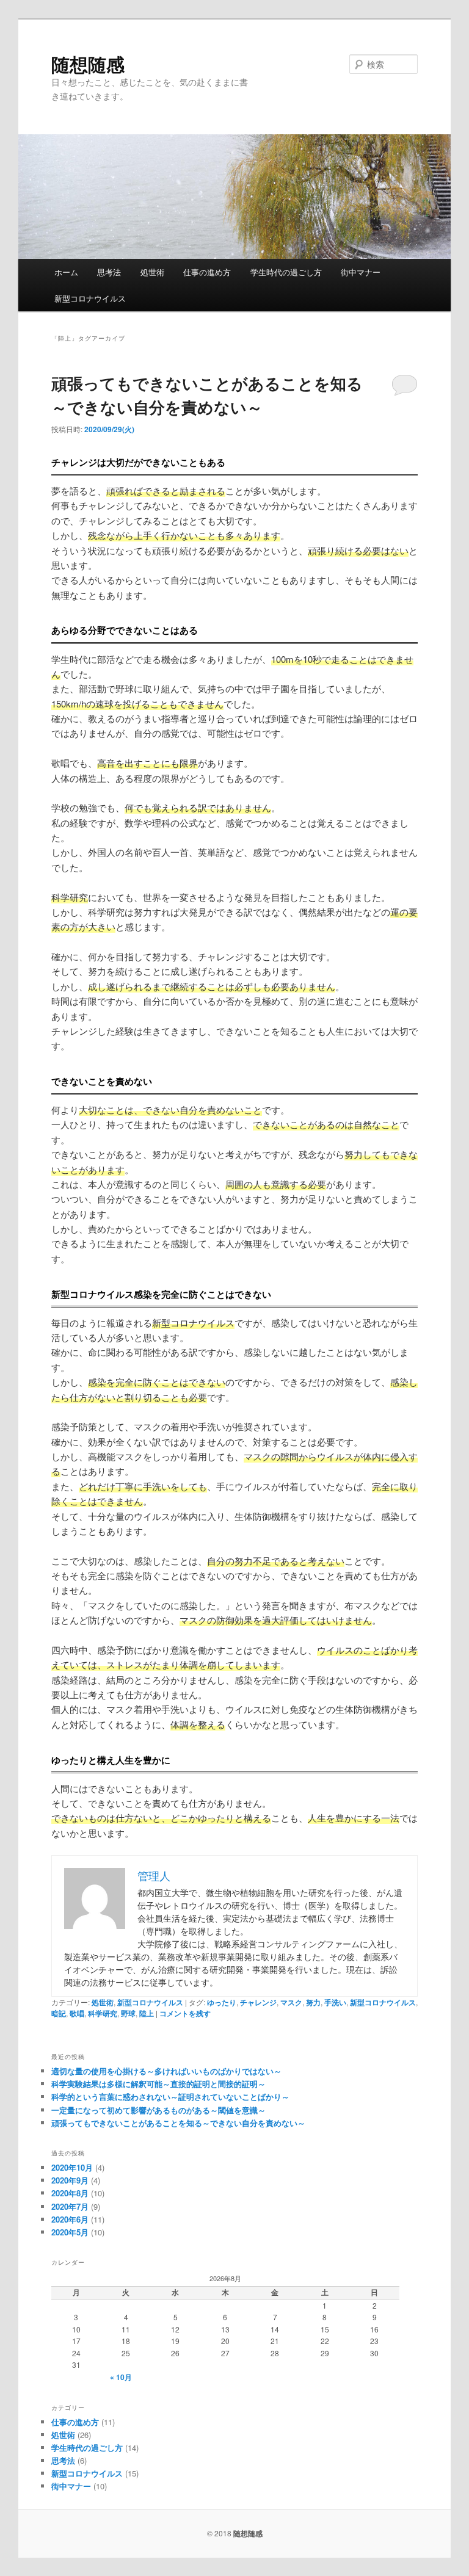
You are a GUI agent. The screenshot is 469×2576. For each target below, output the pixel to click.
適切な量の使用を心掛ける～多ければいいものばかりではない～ (166, 2071)
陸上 (147, 2013)
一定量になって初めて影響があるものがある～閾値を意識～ (158, 2110)
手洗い (335, 2002)
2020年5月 (70, 2232)
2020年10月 (72, 2167)
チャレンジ (258, 2002)
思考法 (109, 272)
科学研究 (103, 2013)
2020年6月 (70, 2219)
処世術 (152, 272)
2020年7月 (70, 2206)
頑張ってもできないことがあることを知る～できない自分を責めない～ (178, 2123)
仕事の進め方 (207, 272)
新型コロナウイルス (90, 298)
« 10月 (121, 2377)
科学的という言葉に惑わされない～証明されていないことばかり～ (170, 2097)
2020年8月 (70, 2193)
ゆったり (222, 2002)
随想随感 (88, 64)
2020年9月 (70, 2180)
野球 (128, 2013)
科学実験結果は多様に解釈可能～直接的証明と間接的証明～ (158, 2084)
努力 (313, 2002)
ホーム (66, 272)
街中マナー (361, 272)
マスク (291, 2002)
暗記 (59, 2013)
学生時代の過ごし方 (286, 272)
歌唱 (77, 2013)
